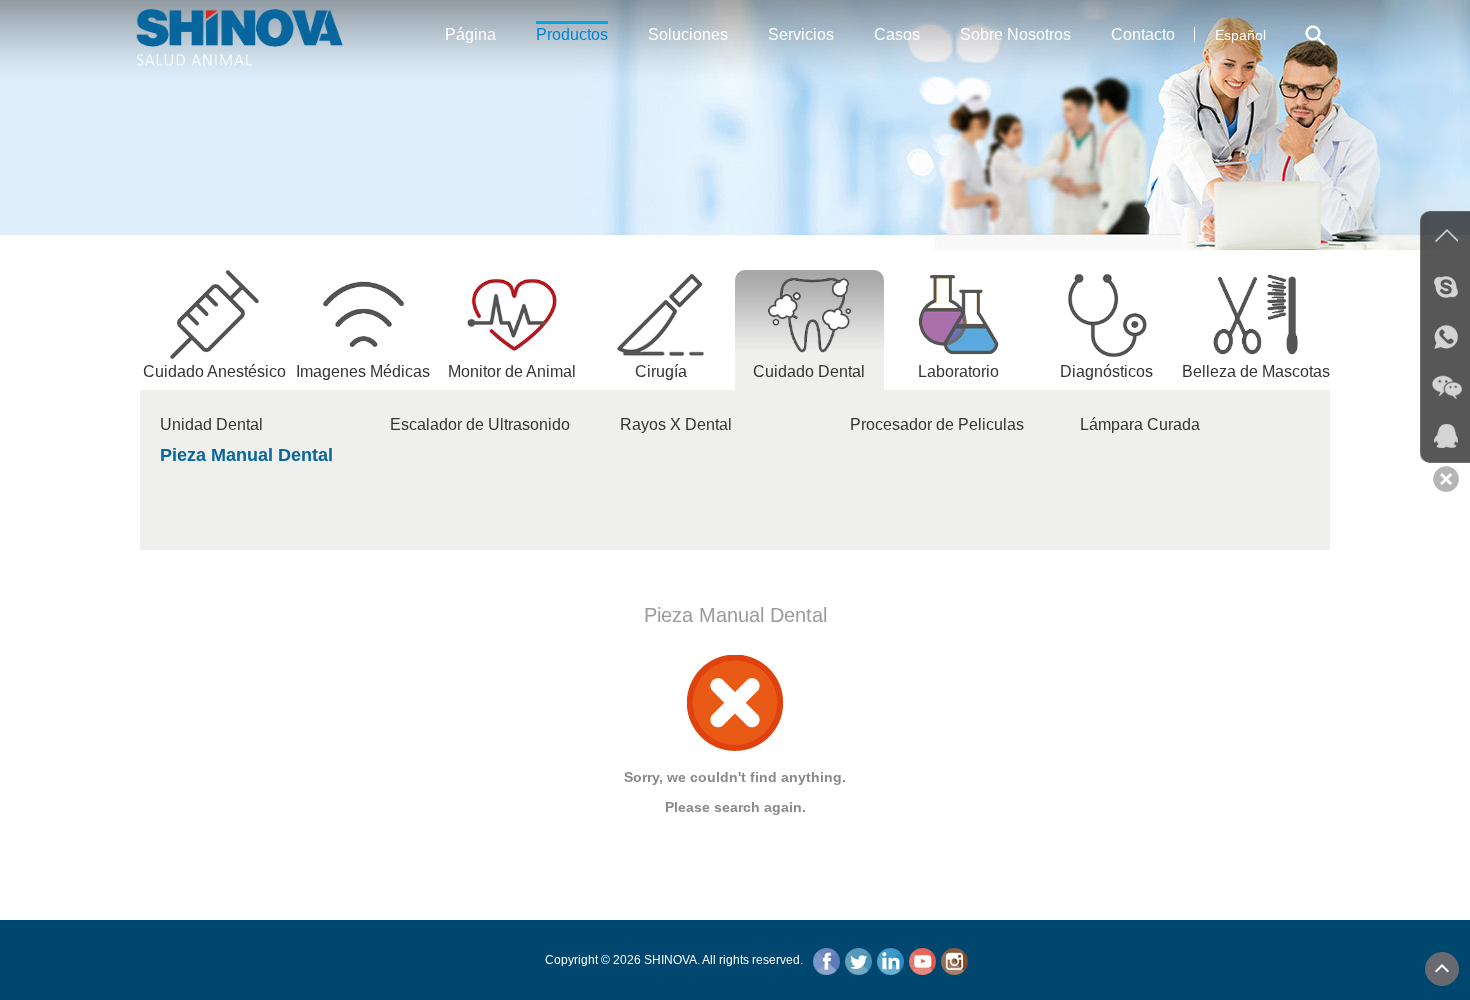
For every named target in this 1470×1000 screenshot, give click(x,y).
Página (470, 34)
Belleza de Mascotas (1256, 371)
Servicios (801, 34)
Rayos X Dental (676, 424)
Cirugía (661, 371)
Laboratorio (958, 371)
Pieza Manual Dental (246, 455)
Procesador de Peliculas (937, 424)
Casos (897, 34)
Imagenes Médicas (363, 371)
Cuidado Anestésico (214, 371)
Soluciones (688, 34)
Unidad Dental (211, 424)
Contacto (1143, 34)
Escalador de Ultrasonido (480, 424)
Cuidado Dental (809, 371)
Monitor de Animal (512, 371)
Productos (572, 34)
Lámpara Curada (1140, 424)
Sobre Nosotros (1015, 34)
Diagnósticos (1106, 371)
